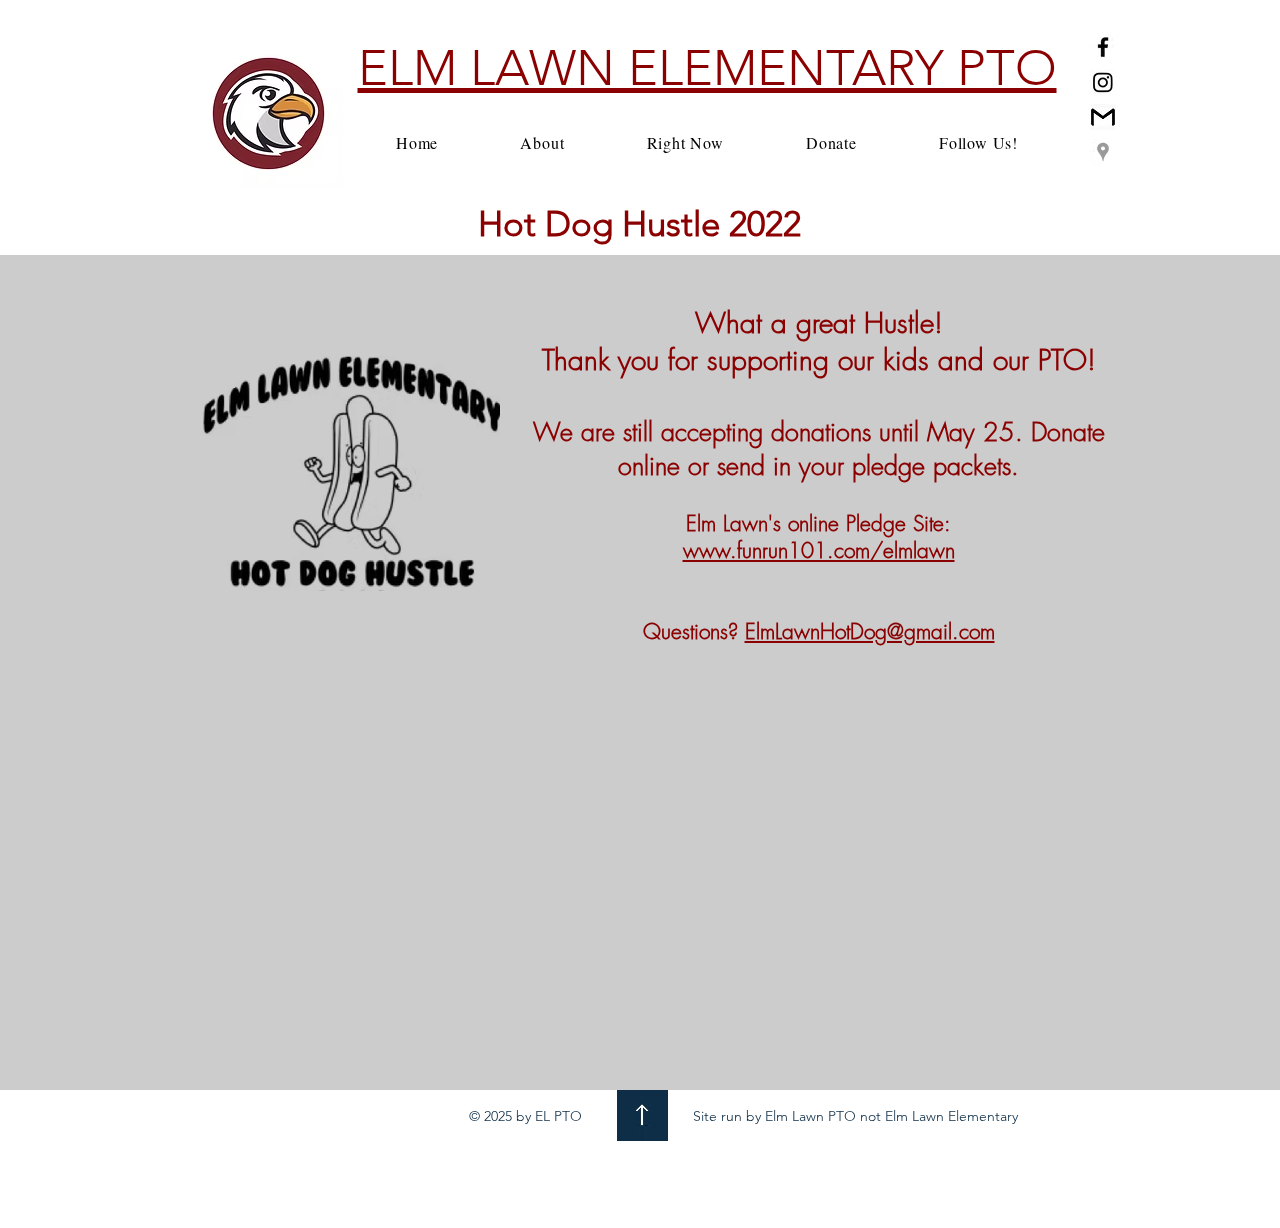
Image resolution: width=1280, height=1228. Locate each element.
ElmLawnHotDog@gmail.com (870, 631)
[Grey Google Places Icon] (1103, 152)
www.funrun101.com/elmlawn (819, 550)
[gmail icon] (1103, 117)
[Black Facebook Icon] (1103, 47)
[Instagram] (1103, 82)
